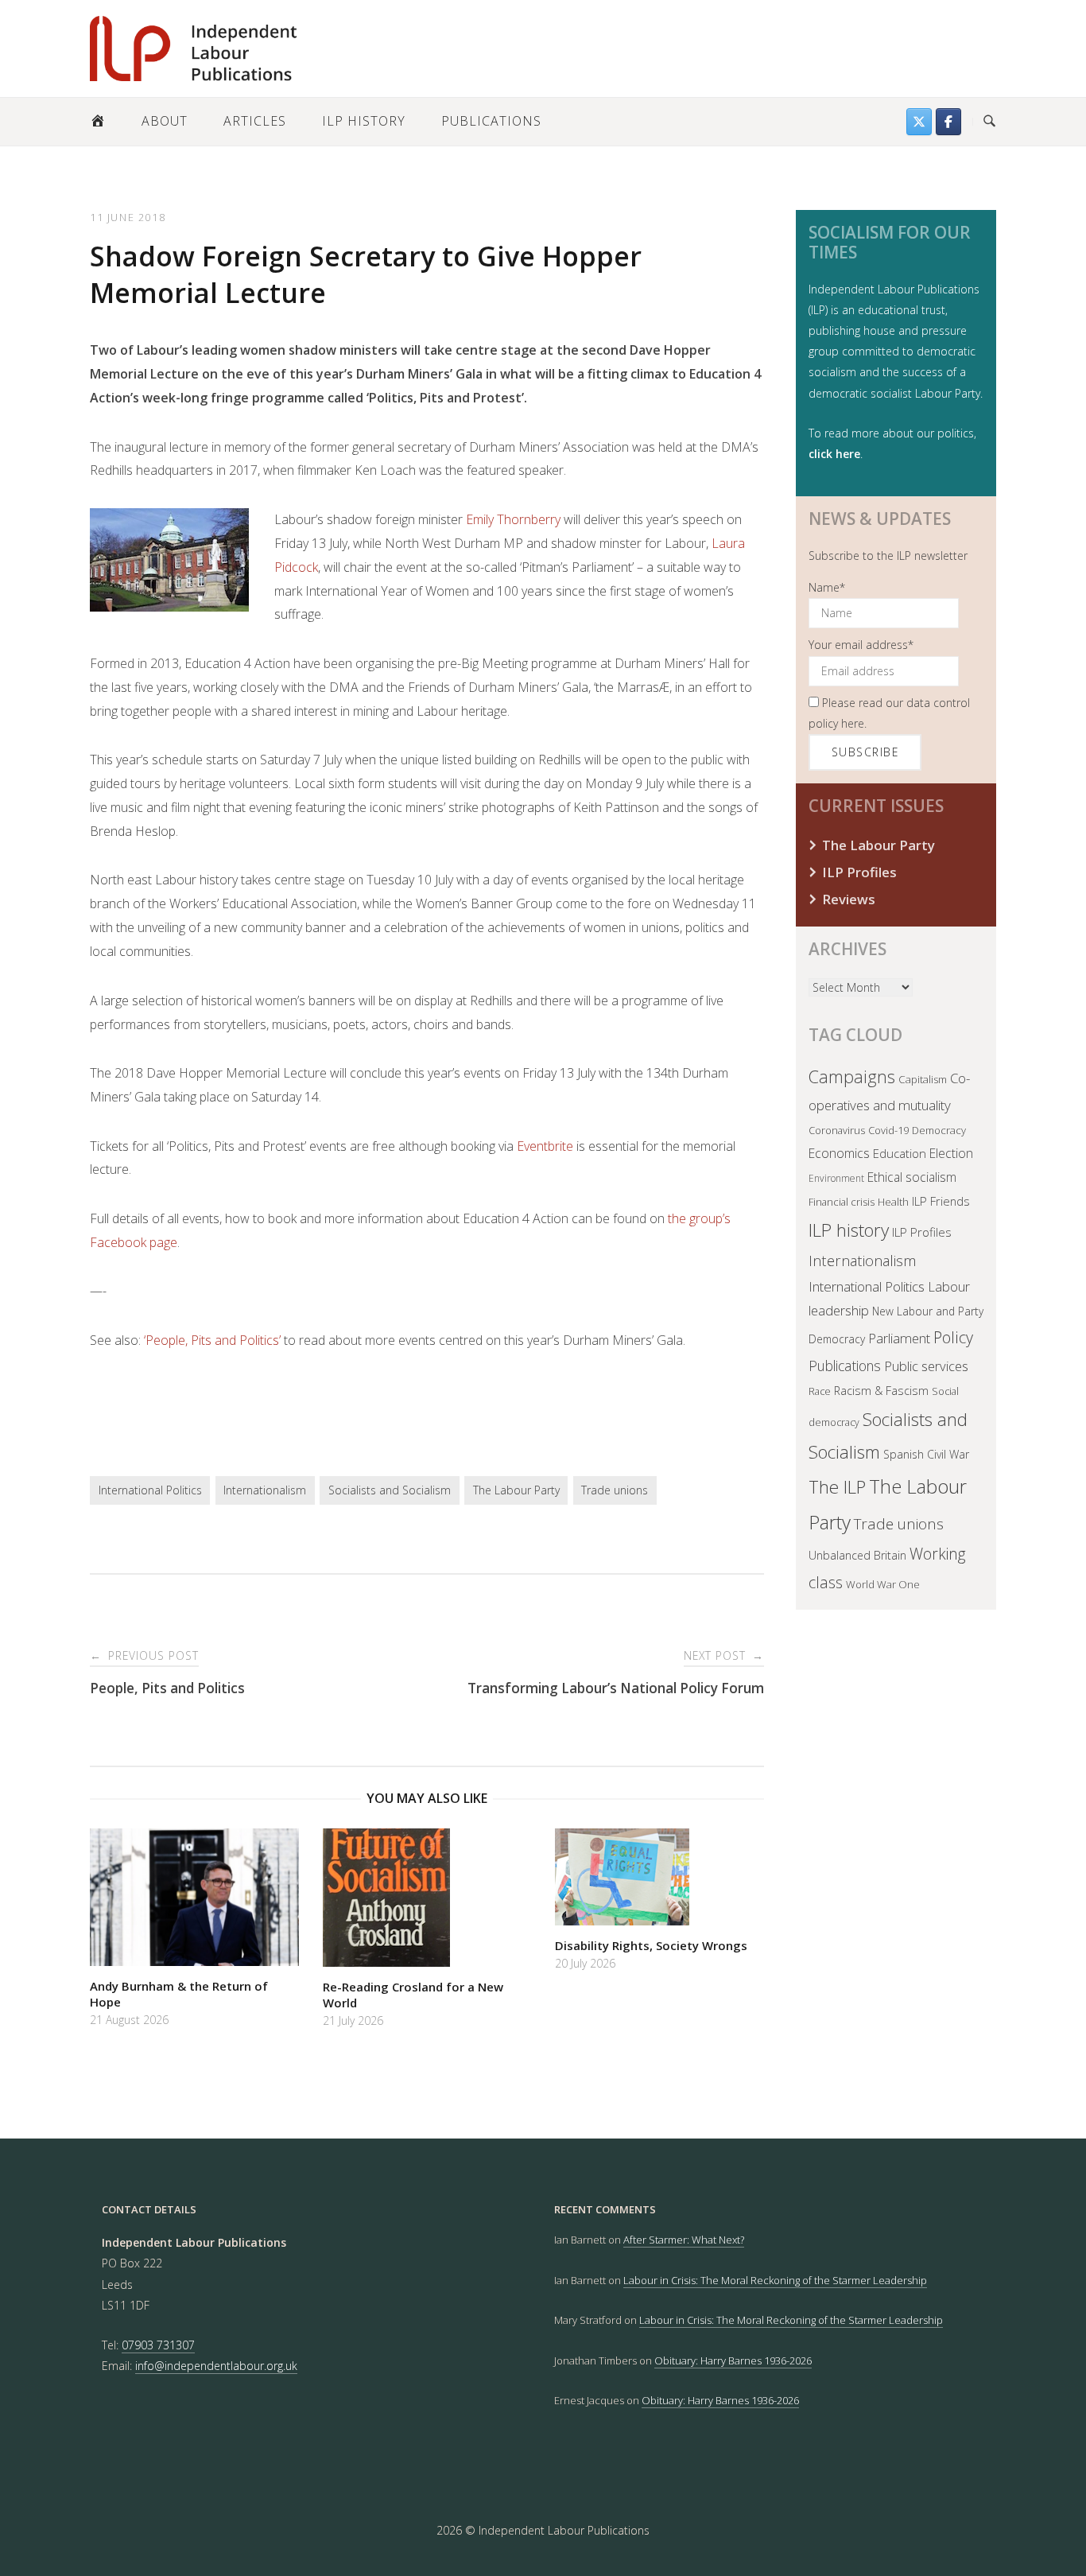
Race (820, 1391)
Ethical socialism (912, 1177)
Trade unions (615, 1490)
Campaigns (852, 1076)
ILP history (849, 1230)
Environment (836, 1178)
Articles (255, 121)
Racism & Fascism (881, 1391)
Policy (953, 1337)
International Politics (150, 1490)
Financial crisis (842, 1202)
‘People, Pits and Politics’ (212, 1340)
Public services (926, 1366)
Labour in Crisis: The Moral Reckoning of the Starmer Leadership (775, 2280)
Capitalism (923, 1079)
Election (951, 1153)
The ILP (837, 1487)
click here (834, 454)
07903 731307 (158, 2345)
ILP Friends (941, 1201)
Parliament (899, 1338)
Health (893, 1202)
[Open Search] (989, 122)
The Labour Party (516, 1490)
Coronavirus (837, 1130)
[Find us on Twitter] (919, 122)
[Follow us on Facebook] (948, 122)
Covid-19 (888, 1130)
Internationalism (265, 1490)
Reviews (849, 899)
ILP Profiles (859, 872)
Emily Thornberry (513, 519)
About (165, 121)
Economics (839, 1153)
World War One (883, 1584)
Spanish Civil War (926, 1454)
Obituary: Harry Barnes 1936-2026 (733, 2360)
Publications (491, 121)
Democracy (939, 1130)
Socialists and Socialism (390, 1490)
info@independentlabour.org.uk (216, 2366)
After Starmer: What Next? (684, 2240)
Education (900, 1153)
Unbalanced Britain (857, 1555)
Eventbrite (545, 1146)
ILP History (364, 121)
